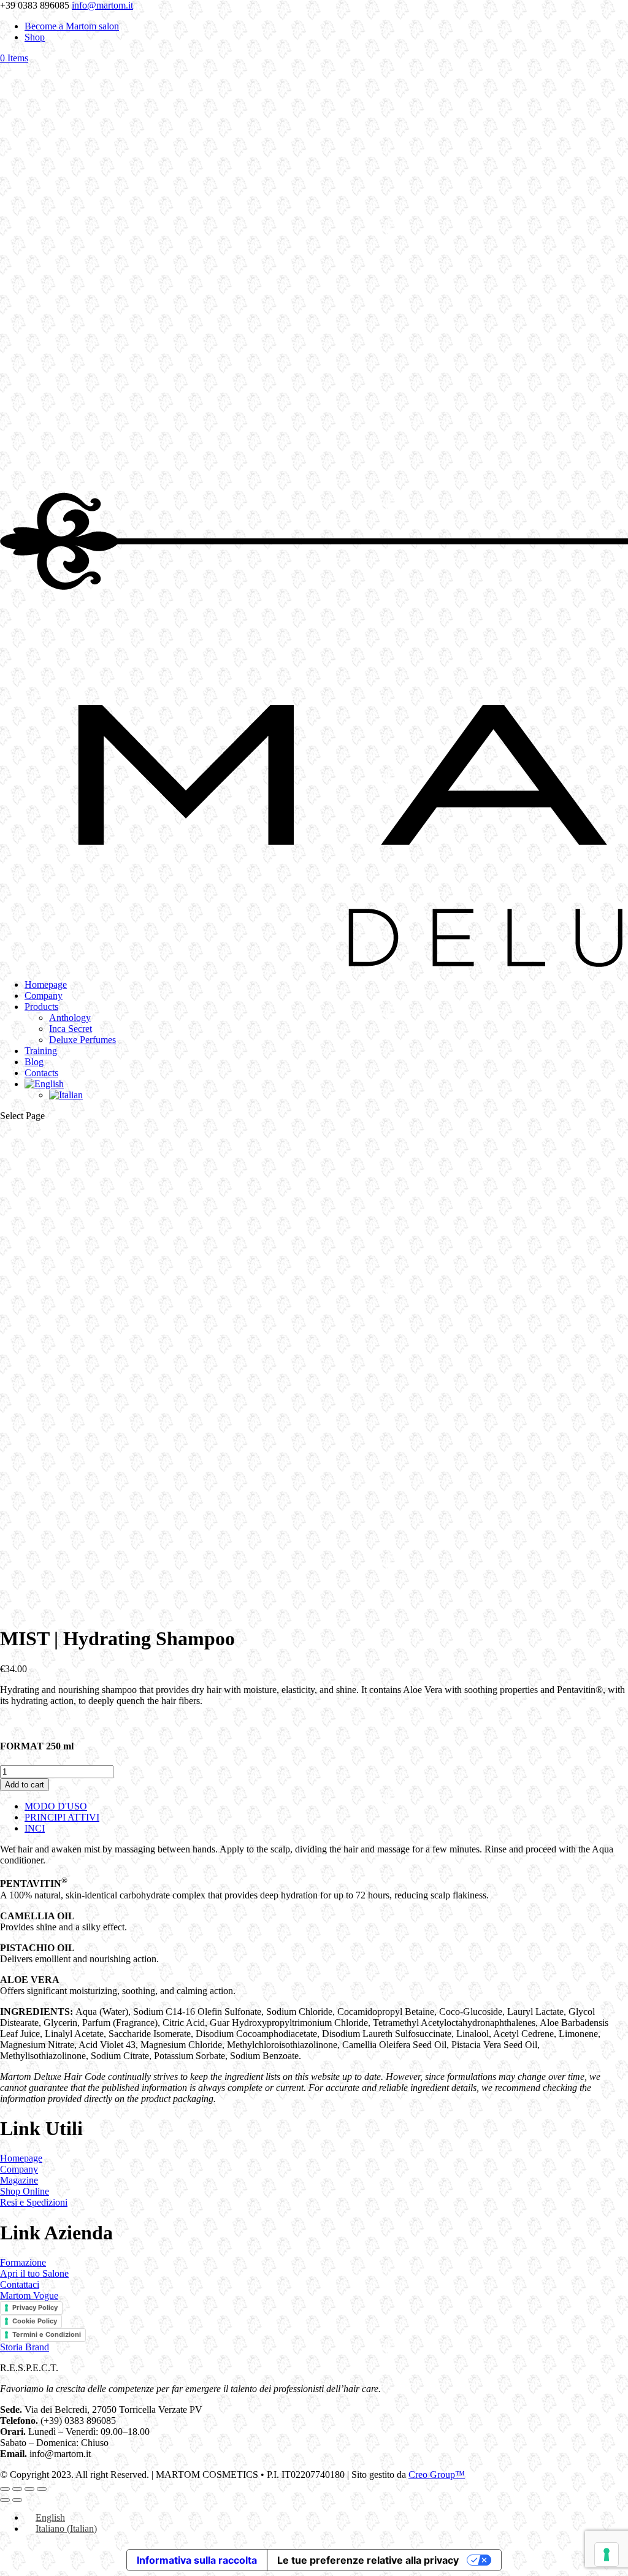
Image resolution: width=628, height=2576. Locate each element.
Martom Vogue (29, 2295)
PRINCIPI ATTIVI (62, 1817)
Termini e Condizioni (47, 2334)
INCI (35, 1828)
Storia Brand (25, 2347)
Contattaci (20, 2284)
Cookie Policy (35, 2321)
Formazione (23, 2262)
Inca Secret (71, 1029)
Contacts (41, 1073)
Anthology (70, 1018)
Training (41, 1051)
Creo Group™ (437, 2475)
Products (41, 1007)
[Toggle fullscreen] (17, 2489)
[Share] (29, 2489)
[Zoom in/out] (5, 2489)
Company (44, 996)
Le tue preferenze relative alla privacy (368, 2560)
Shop (35, 37)
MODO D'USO (56, 1806)
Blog (34, 1062)
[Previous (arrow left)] (5, 2500)
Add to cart (25, 1785)
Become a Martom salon (72, 26)
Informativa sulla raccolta (197, 2560)
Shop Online (25, 2191)
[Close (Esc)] (42, 2489)
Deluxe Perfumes (82, 1040)
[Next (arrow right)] (17, 2500)
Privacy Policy (35, 2307)
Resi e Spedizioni (34, 2202)
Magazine (19, 2180)
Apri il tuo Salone (34, 2273)
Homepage (46, 984)
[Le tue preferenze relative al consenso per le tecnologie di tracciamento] (607, 2555)
